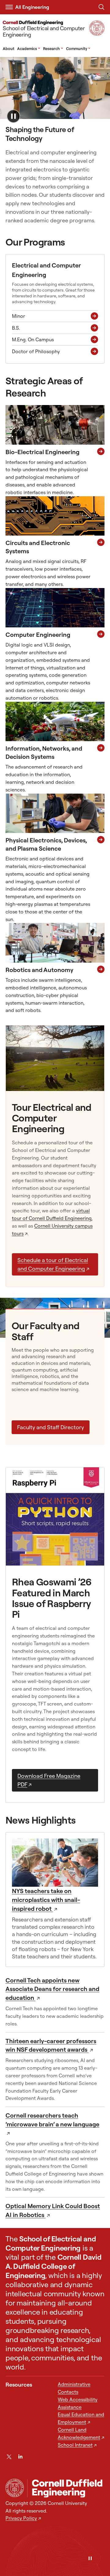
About (9, 48)
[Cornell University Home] (15, 2488)
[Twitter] (9, 2457)
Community (78, 48)
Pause (13, 116)
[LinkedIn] (20, 2457)
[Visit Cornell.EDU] (97, 34)
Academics (29, 48)
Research (53, 48)
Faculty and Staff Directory (51, 1427)
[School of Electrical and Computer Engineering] (66, 2488)
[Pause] (90, 2559)
